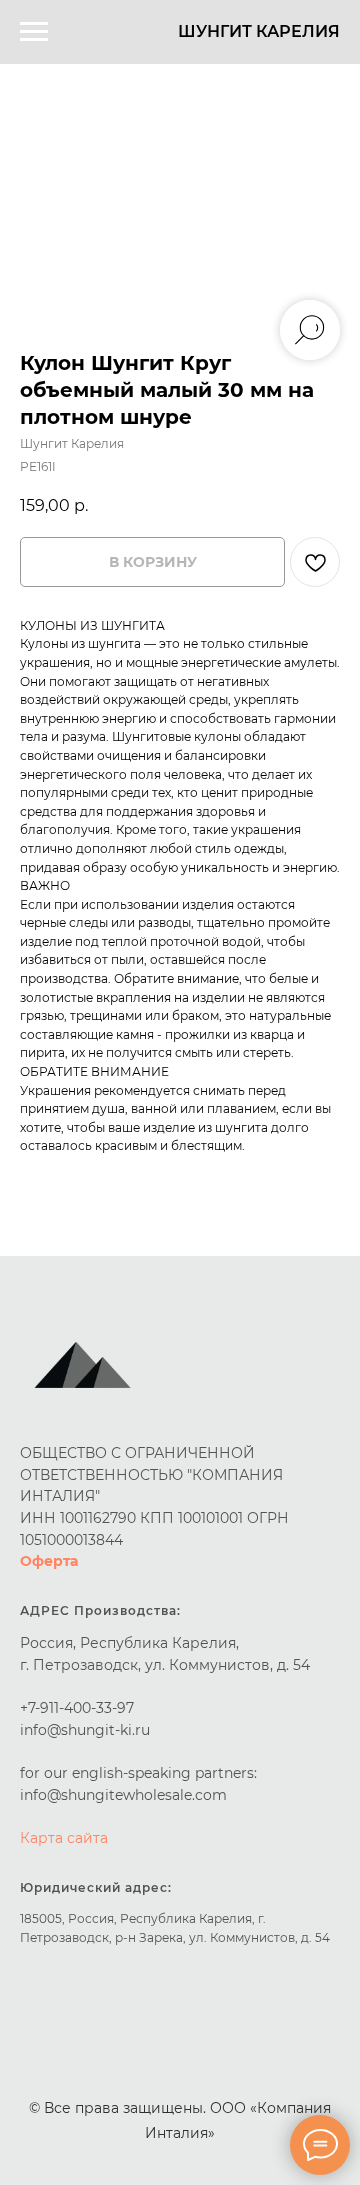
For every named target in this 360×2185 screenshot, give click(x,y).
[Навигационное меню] (34, 32)
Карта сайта (64, 1838)
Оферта (49, 1561)
